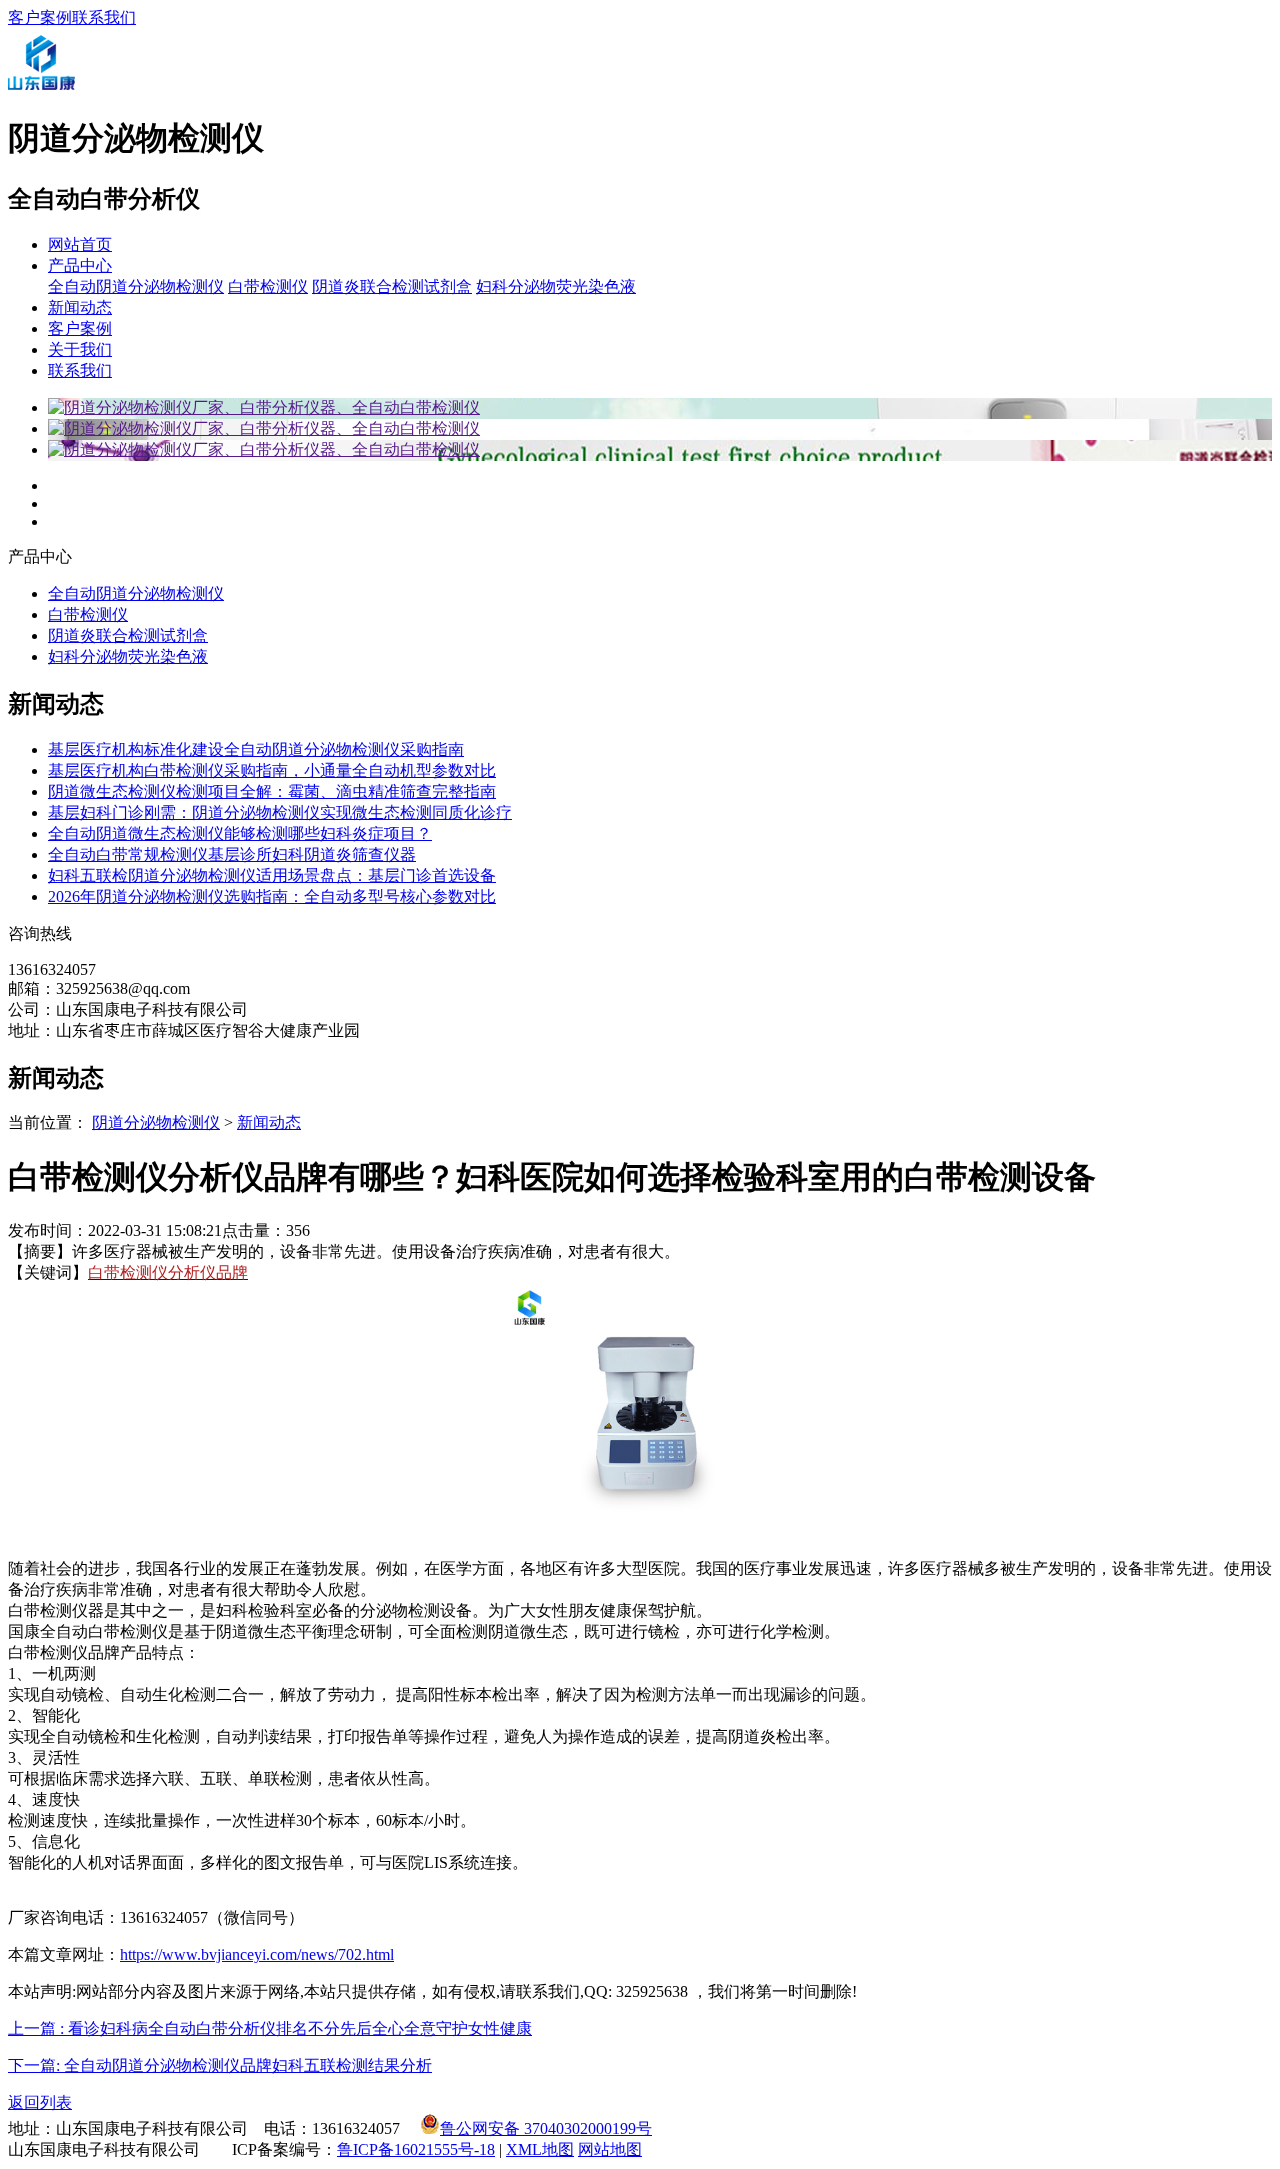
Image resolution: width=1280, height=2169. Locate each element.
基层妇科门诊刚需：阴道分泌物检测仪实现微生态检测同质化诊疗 (280, 812)
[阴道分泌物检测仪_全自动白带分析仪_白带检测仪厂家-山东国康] (41, 90)
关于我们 (80, 349)
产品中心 (80, 265)
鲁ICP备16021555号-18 (416, 2149)
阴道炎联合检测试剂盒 (392, 286)
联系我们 (104, 17)
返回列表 (40, 2102)
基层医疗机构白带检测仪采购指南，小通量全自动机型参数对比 (272, 770)
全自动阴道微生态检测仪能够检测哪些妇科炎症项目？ (240, 833)
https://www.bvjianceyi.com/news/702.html (257, 1954)
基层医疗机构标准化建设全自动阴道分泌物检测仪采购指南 (256, 749)
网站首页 (80, 244)
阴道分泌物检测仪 (156, 1122)
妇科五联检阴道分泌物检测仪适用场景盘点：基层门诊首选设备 (272, 875)
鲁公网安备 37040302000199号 (546, 2128)
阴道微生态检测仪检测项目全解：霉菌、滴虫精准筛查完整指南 (272, 791)
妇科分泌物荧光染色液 (556, 286)
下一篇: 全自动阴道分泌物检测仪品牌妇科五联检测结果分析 (220, 2065)
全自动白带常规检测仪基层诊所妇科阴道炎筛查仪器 (232, 854)
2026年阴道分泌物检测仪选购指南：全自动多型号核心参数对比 (272, 896)
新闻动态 (80, 307)
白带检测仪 (268, 286)
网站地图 (610, 2149)
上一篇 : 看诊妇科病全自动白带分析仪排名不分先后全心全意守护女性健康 (270, 2028)
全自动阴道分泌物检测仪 (136, 286)
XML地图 (540, 2149)
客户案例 (40, 17)
